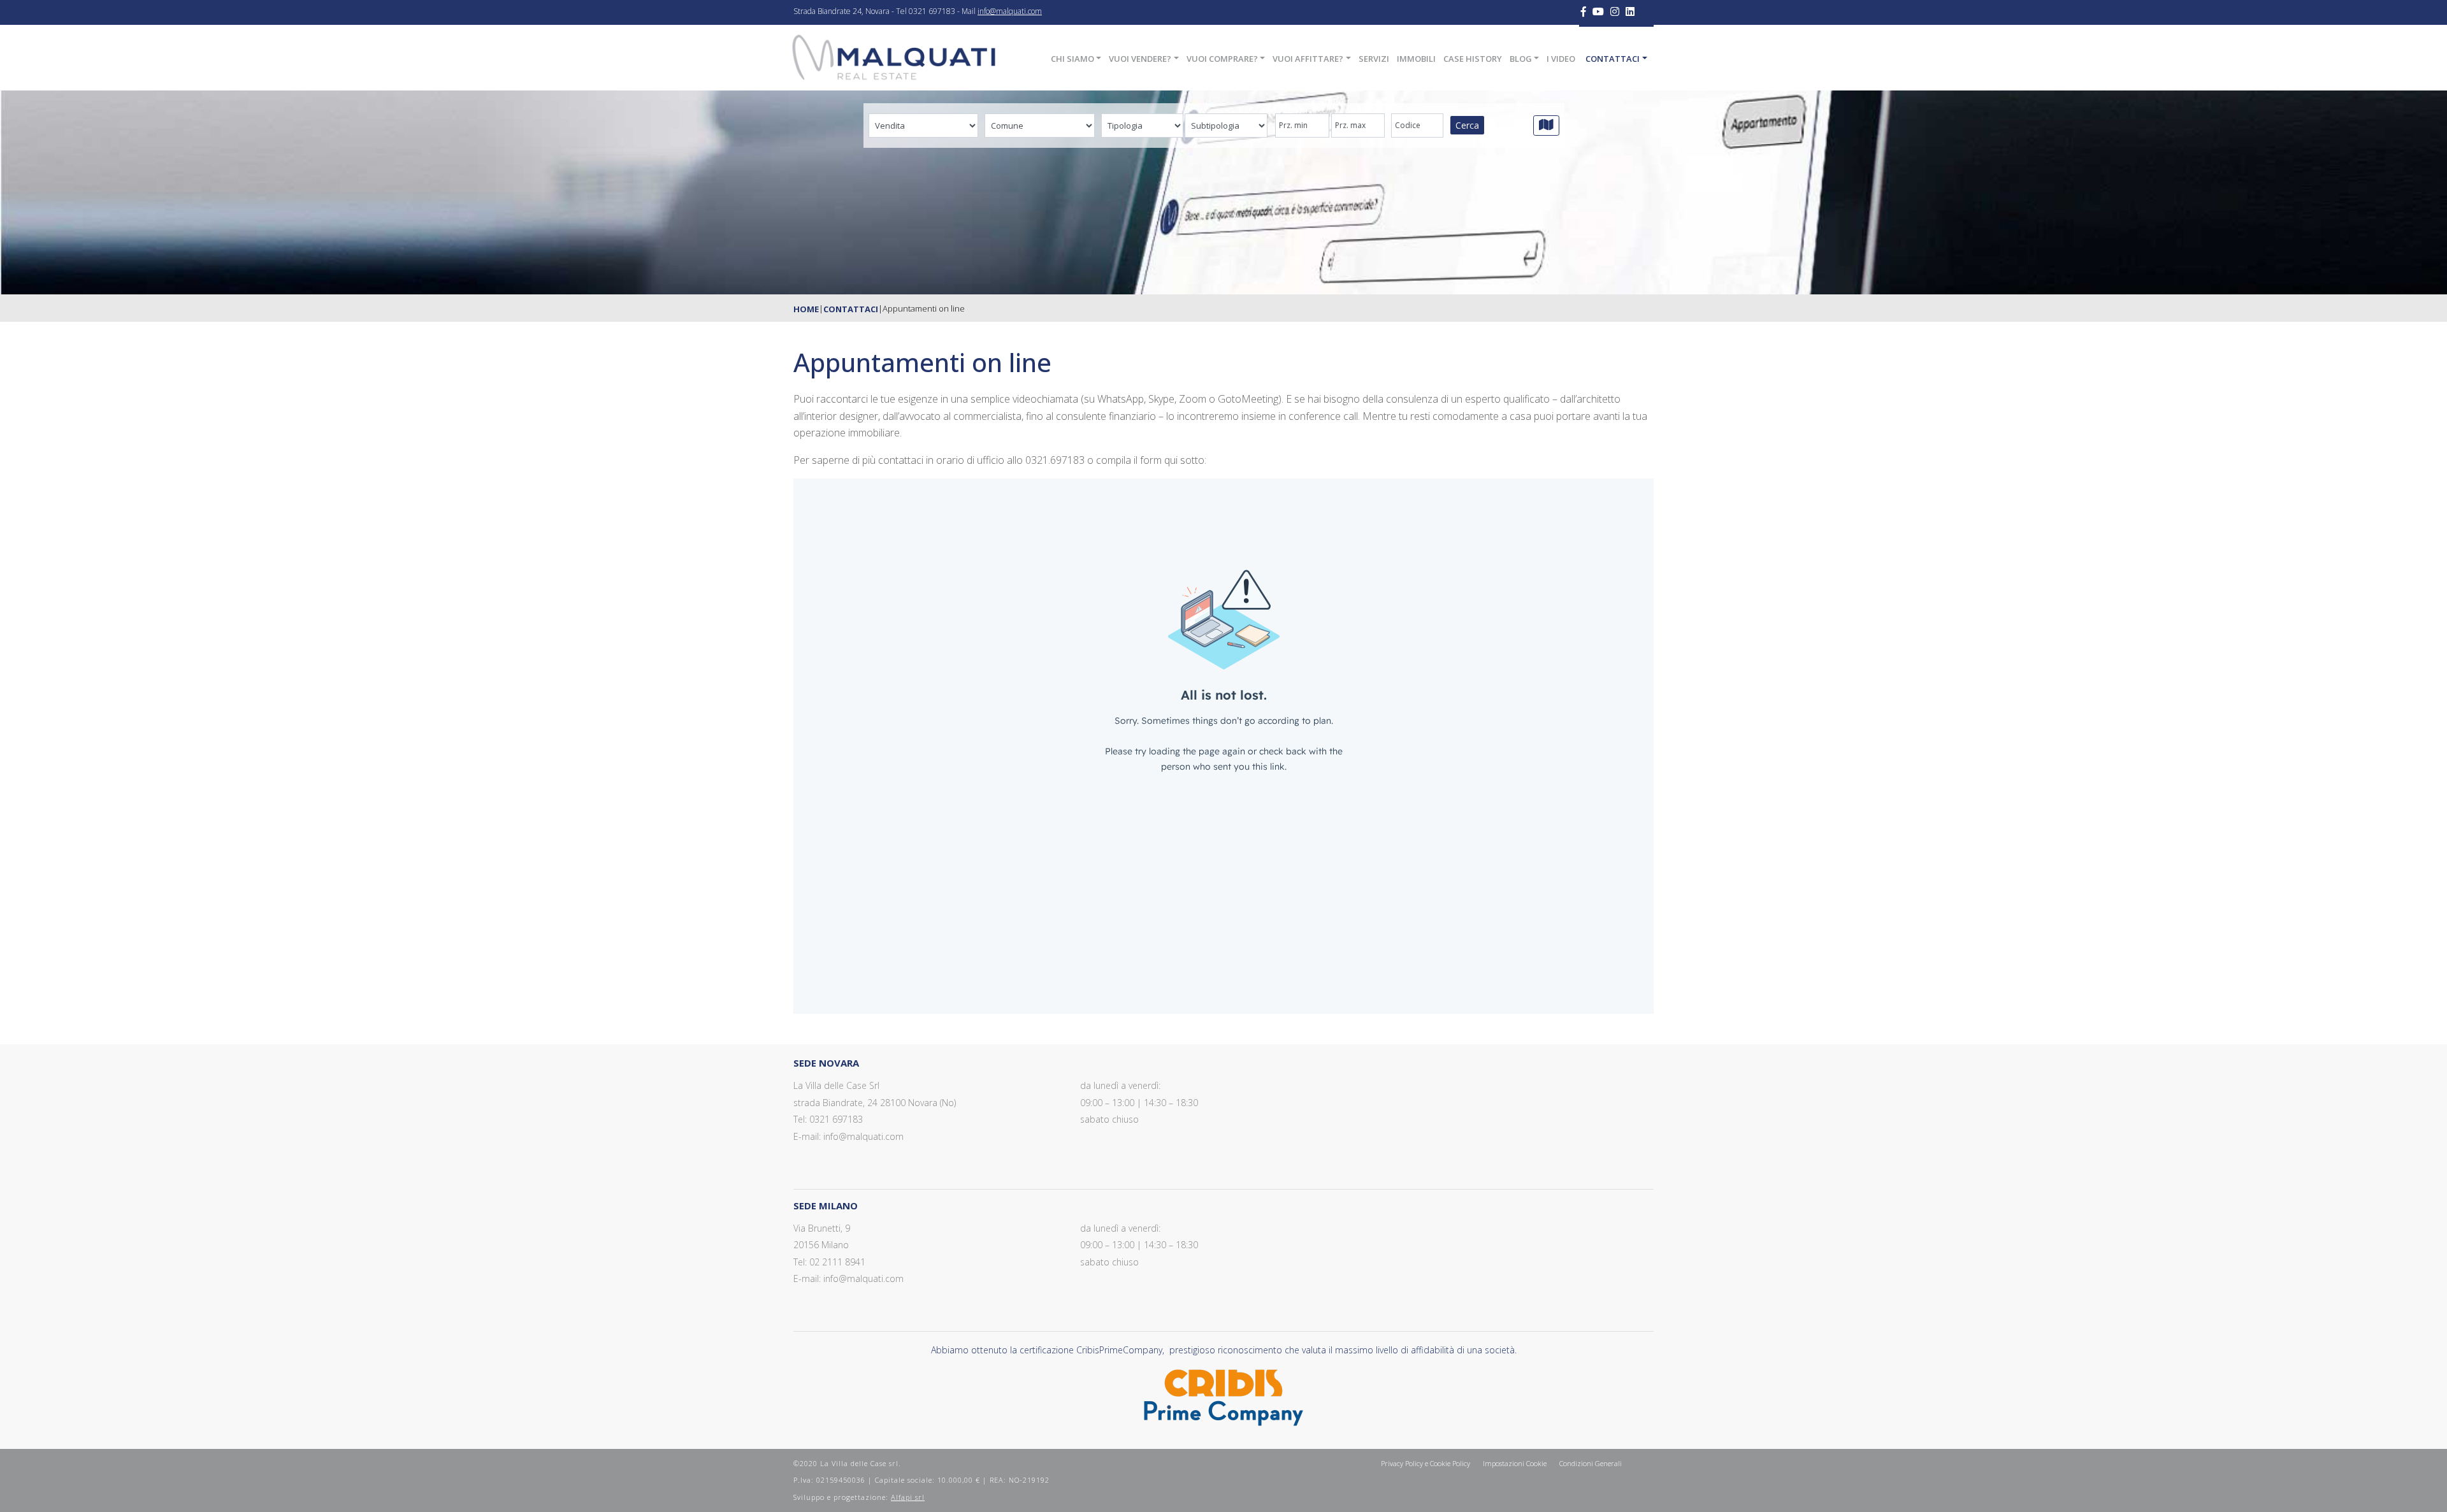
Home (806, 309)
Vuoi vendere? (1140, 59)
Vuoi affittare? (1308, 59)
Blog (1521, 59)
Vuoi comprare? (1222, 59)
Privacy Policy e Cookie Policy (1426, 1463)
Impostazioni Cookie (1515, 1463)
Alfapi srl (908, 1497)
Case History (1473, 59)
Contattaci (1613, 59)
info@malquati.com (1010, 11)
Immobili (1416, 59)
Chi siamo (1072, 59)
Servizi (1374, 59)
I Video (1561, 59)
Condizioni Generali (1591, 1463)
